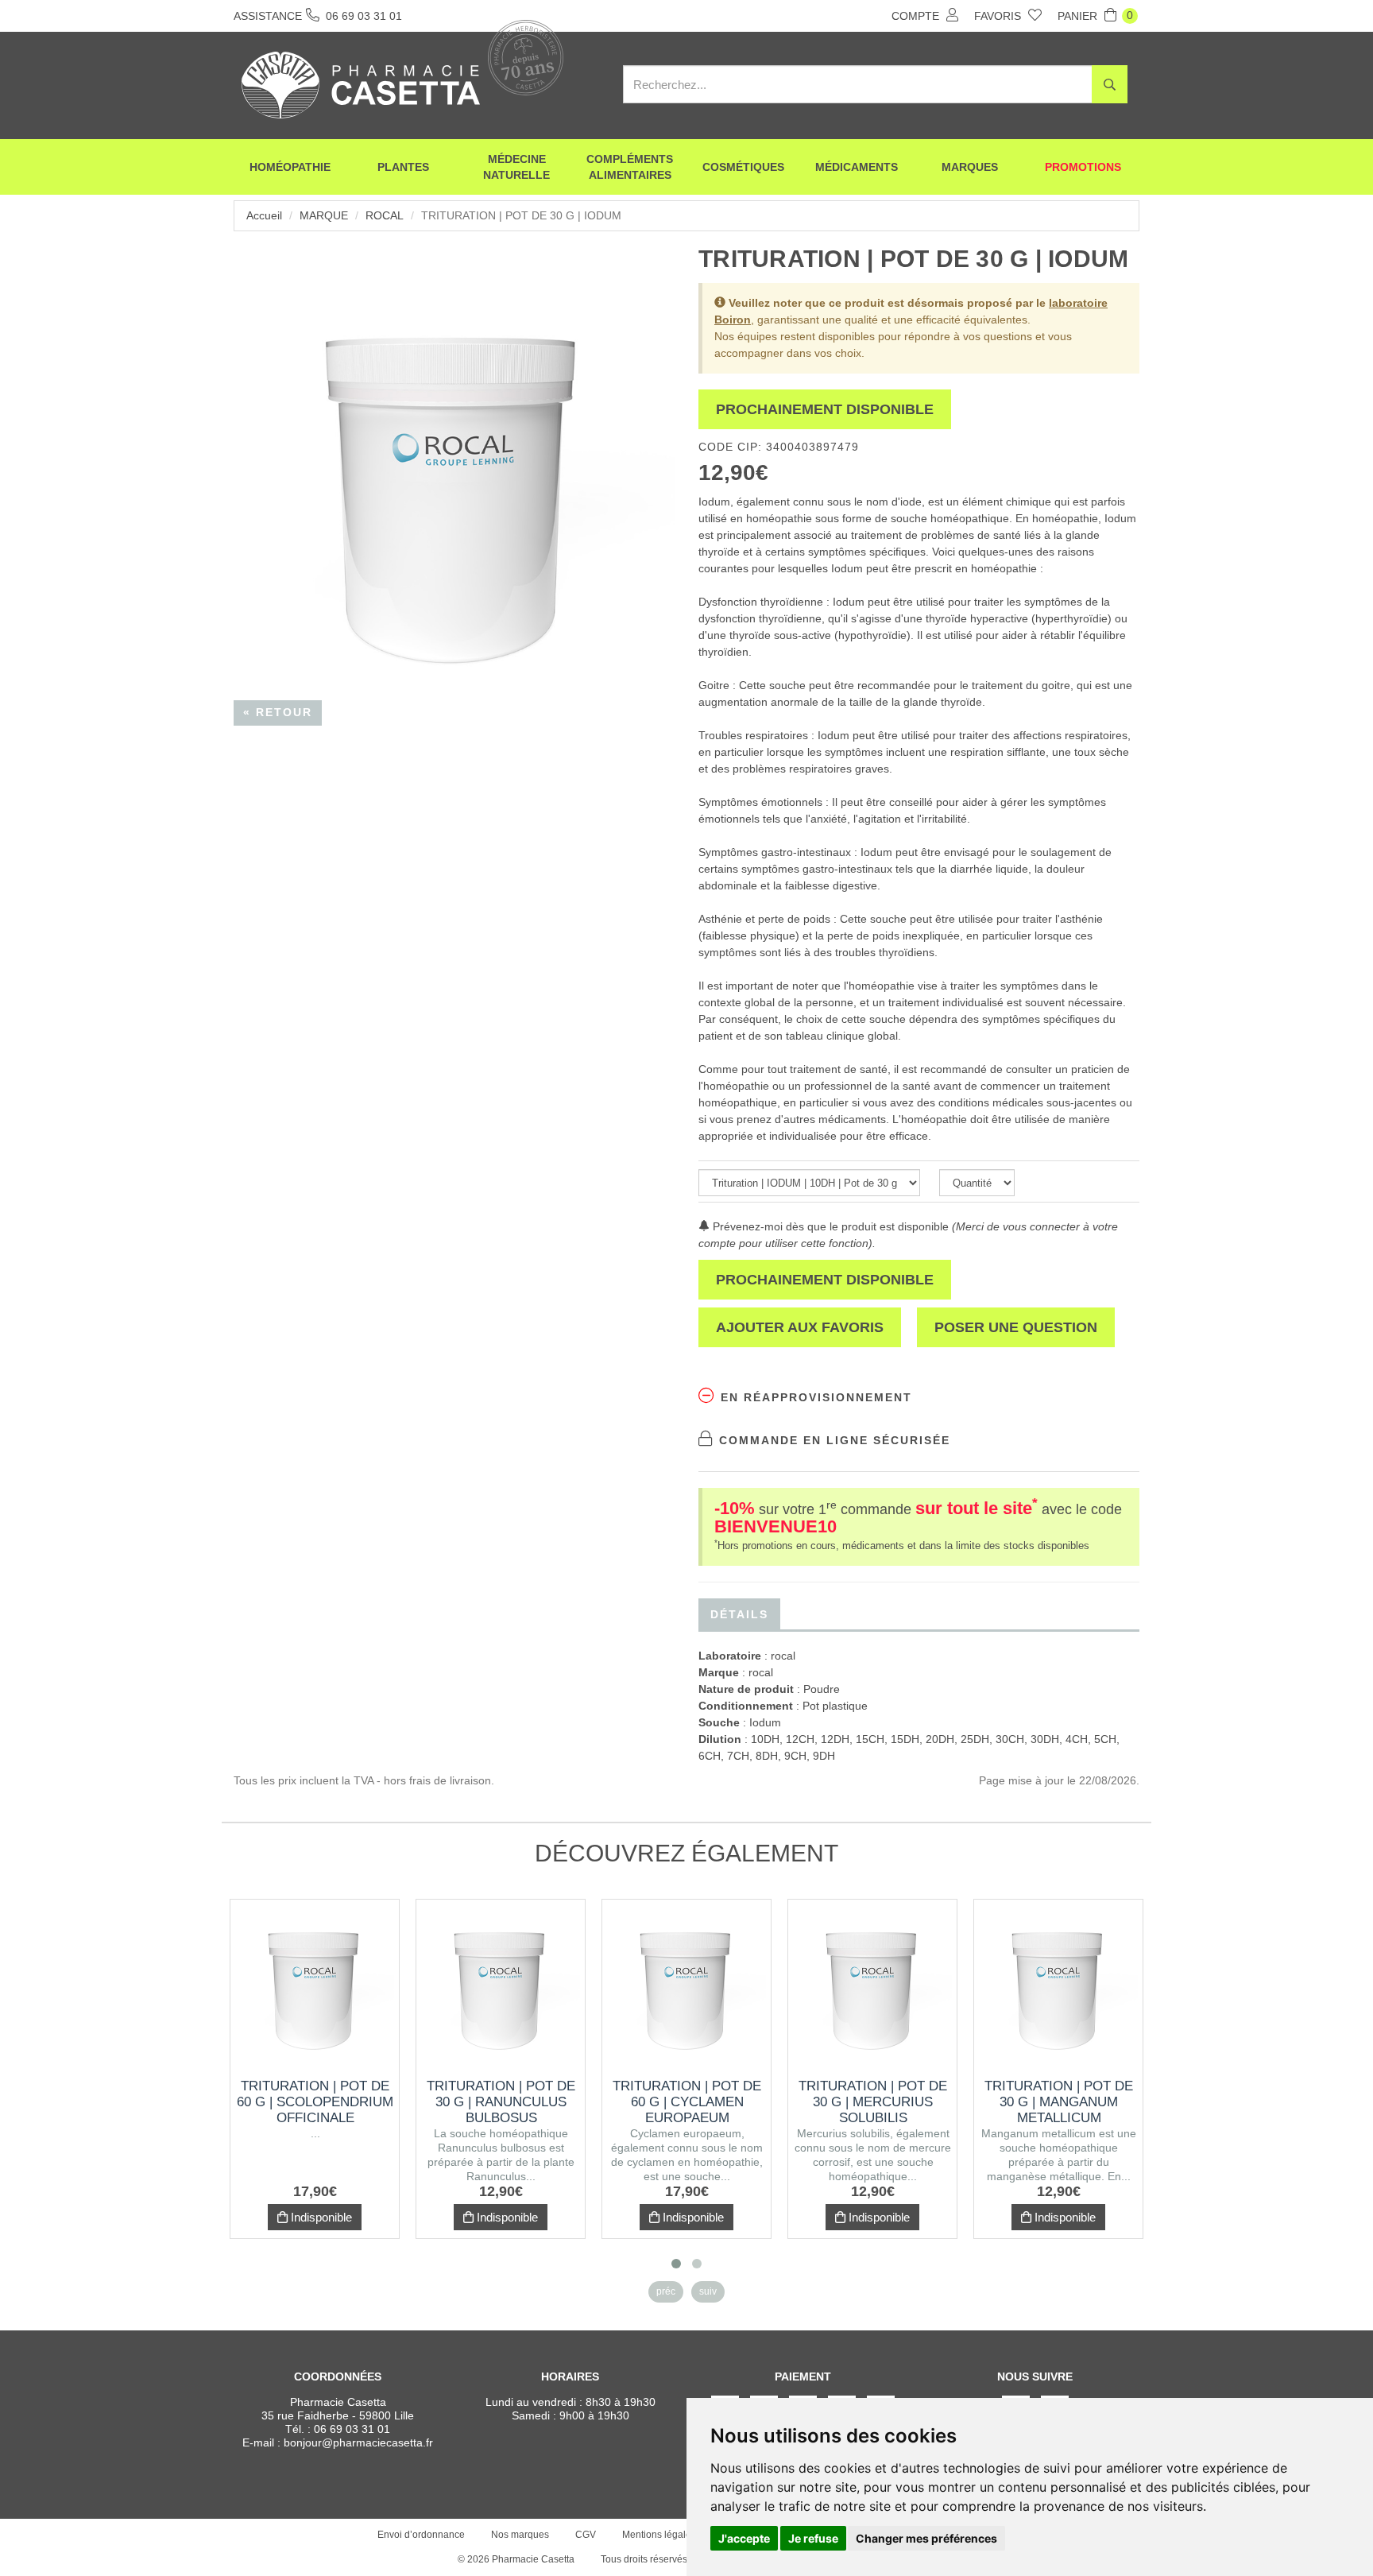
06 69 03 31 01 (352, 2429)
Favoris (999, 16)
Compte (917, 16)
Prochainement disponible (825, 409)
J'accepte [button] (744, 2538)
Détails (739, 1614)
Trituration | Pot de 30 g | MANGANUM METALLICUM (1059, 2102)
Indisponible (320, 2217)
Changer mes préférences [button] (926, 2538)
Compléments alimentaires (630, 167)
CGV (586, 2535)
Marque (324, 215)
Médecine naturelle (516, 167)
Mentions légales (659, 2535)
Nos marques (520, 2535)
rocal (385, 215)
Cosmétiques (743, 167)
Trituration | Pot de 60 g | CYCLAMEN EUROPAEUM (687, 2102)
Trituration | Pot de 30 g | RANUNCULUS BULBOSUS (501, 2102)
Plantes (403, 167)
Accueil (264, 215)
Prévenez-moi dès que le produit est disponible (829, 1226)
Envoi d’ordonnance (421, 2535)
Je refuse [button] (813, 2538)
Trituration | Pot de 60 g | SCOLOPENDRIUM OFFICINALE (315, 2102)
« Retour (278, 712)
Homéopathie (290, 167)
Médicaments (857, 167)
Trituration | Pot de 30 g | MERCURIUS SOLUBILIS (873, 2102)
